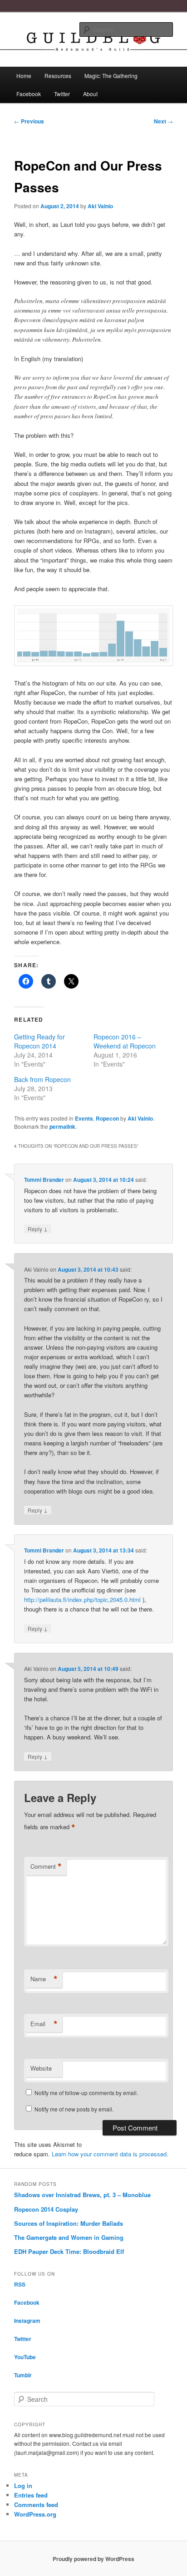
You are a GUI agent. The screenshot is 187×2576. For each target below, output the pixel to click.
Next (163, 121)
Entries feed (31, 2495)
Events (84, 1118)
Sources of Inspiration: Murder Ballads (69, 2223)
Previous (29, 121)
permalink (62, 1126)
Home (24, 76)
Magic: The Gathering (111, 76)
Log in (23, 2485)
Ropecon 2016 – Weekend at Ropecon (125, 1041)
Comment (46, 1866)
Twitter (62, 94)
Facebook (29, 94)
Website (41, 2068)
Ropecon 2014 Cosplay (46, 2209)
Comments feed (36, 2505)
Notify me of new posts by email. (74, 2109)
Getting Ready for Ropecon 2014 (39, 1041)
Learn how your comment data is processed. (110, 2154)
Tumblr (23, 2375)
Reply (38, 1229)
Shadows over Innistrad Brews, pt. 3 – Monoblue (82, 2195)
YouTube (25, 2357)
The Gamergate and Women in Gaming (69, 2237)
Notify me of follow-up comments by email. (86, 2093)
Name (44, 1979)
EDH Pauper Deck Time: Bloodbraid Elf (69, 2251)
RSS (20, 2284)
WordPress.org (35, 2514)
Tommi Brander (44, 1180)
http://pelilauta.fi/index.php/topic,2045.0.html (82, 1599)
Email (44, 2024)
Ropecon (107, 1118)
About (90, 94)
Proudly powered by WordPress (93, 2559)
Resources (58, 76)
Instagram (27, 2321)
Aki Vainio (100, 206)
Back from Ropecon (42, 1079)
